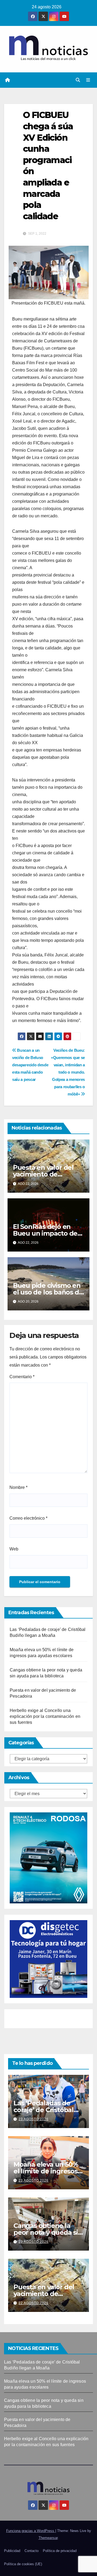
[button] (78, 80)
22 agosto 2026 (34, 2303)
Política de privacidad (60, 2551)
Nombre (18, 1487)
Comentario (22, 1377)
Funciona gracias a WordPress (31, 2531)
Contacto (32, 2551)
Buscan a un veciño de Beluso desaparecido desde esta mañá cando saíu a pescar (30, 1065)
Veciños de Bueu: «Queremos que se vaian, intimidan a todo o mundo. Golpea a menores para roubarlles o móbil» (68, 1072)
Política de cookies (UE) (23, 2564)
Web (14, 1549)
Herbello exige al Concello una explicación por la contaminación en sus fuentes (45, 1716)
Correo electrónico (28, 1518)
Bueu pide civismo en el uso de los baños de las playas (48, 1292)
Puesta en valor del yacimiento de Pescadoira (43, 1174)
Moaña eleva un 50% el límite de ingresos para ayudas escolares (48, 2171)
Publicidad (12, 2551)
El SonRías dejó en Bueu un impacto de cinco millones (45, 1233)
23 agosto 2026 (34, 2119)
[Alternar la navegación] (88, 80)
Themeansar (48, 2538)
